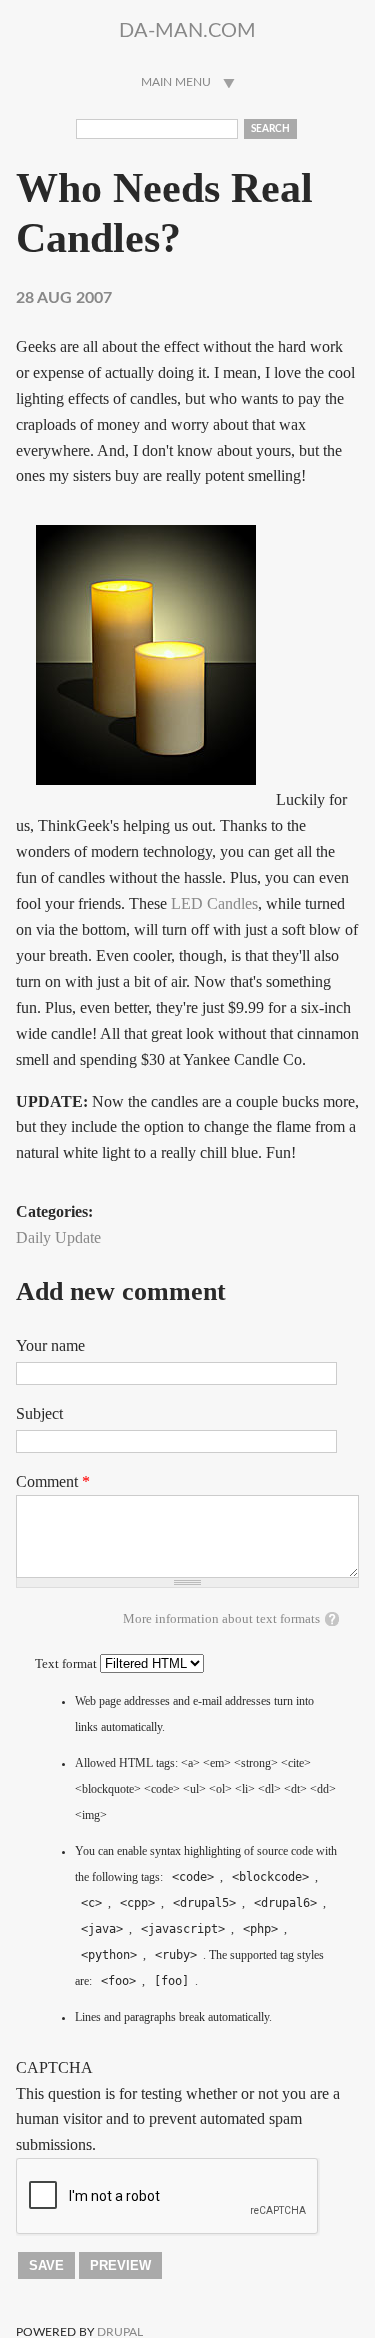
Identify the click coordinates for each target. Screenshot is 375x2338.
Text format (67, 1664)
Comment (53, 1481)
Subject (39, 1413)
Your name (50, 1345)
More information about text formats (221, 1619)
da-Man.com (187, 31)
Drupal (120, 2332)
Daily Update (58, 1237)
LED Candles (214, 903)
